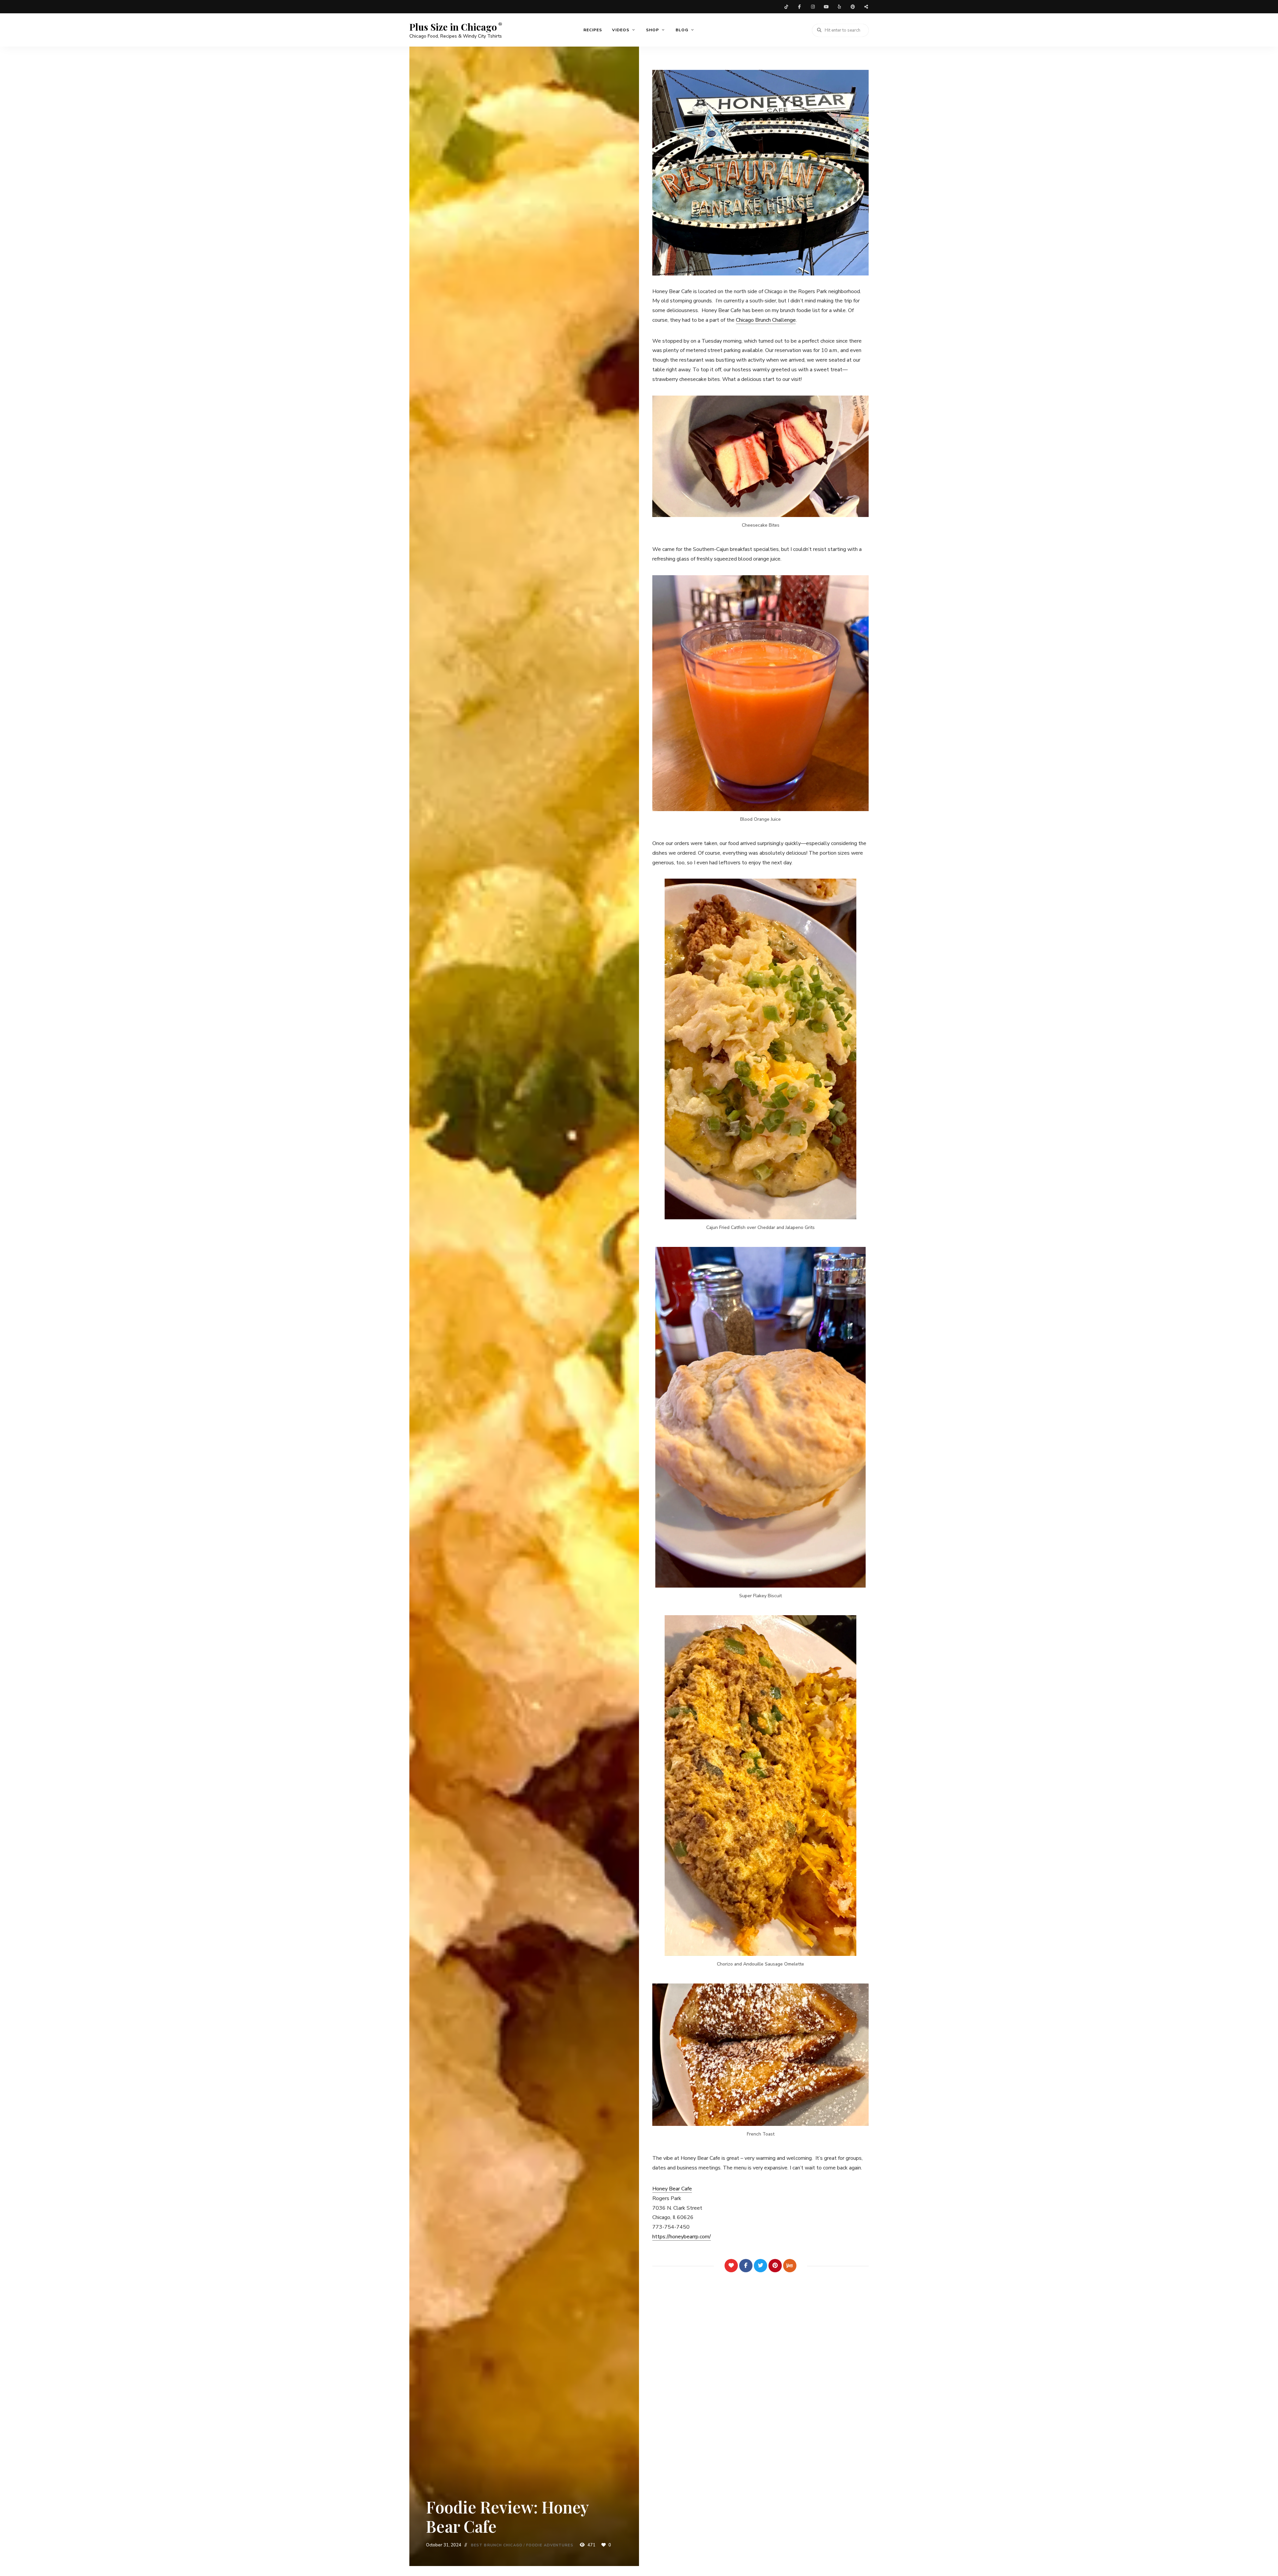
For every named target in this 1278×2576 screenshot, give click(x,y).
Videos (621, 30)
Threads (866, 7)
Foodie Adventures (550, 2545)
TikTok (786, 7)
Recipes (593, 30)
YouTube (826, 7)
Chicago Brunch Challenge (766, 320)
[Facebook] (746, 2266)
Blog (682, 30)
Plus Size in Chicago (453, 27)
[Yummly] (790, 2266)
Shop (652, 30)
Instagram (813, 7)
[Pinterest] (775, 2266)
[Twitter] (760, 2266)
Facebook (799, 7)
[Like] (731, 2266)
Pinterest (853, 7)
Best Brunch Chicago (497, 2545)
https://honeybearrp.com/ (682, 2237)
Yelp (839, 7)
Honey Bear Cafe (672, 2189)
